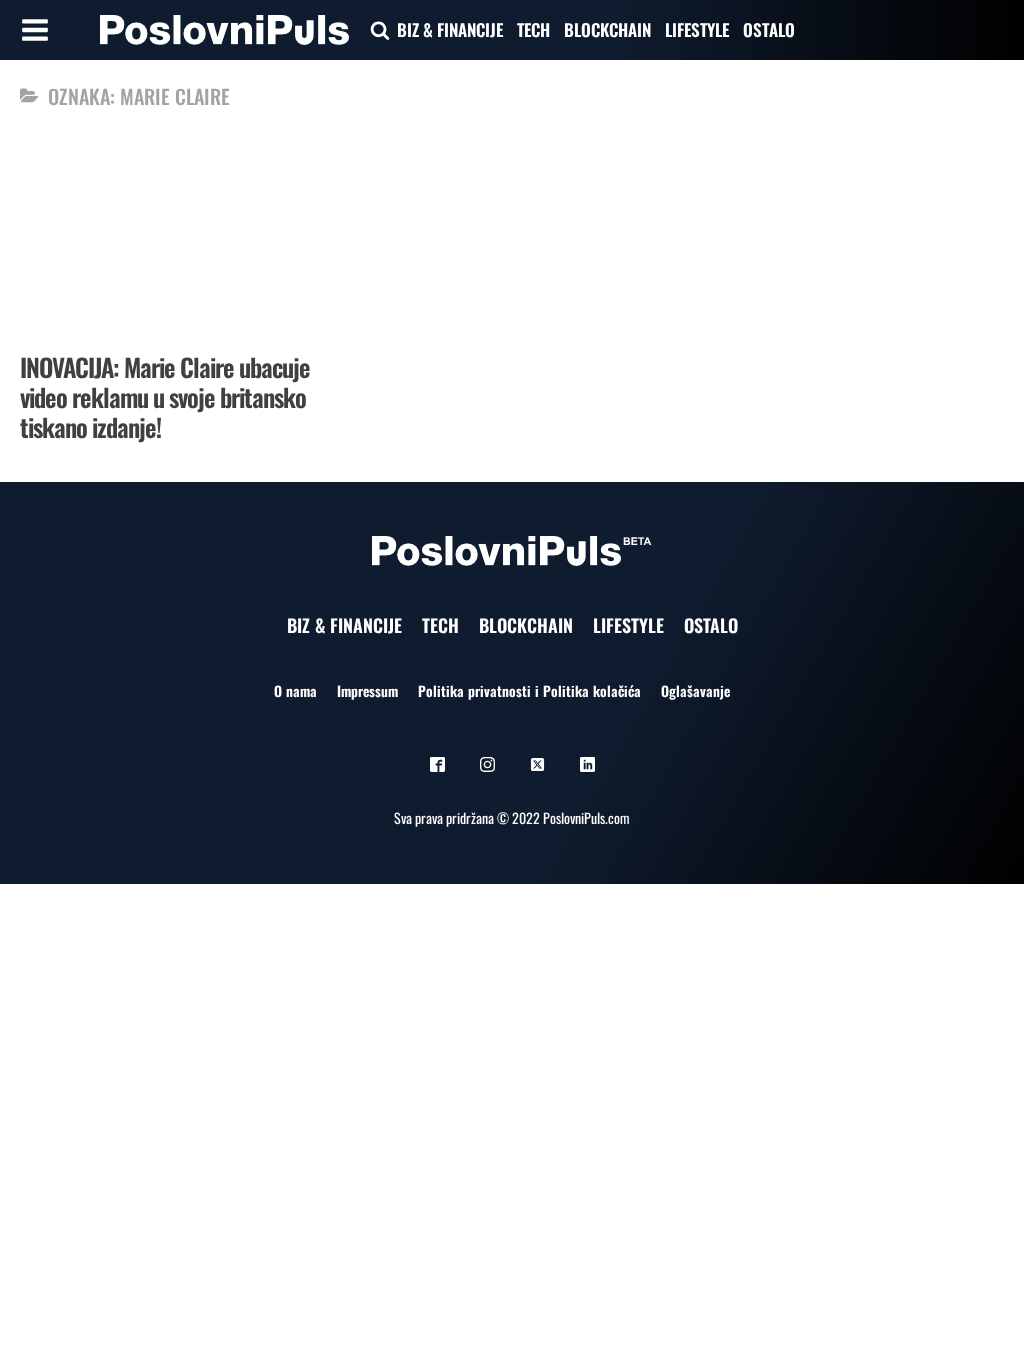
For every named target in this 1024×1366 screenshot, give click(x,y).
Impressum (367, 690)
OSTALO (769, 29)
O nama (295, 690)
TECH (533, 29)
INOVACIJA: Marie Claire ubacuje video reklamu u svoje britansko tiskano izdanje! (165, 396)
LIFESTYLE (697, 29)
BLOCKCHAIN (607, 29)
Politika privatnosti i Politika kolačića (529, 690)
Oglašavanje (695, 690)
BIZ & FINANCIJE (450, 29)
